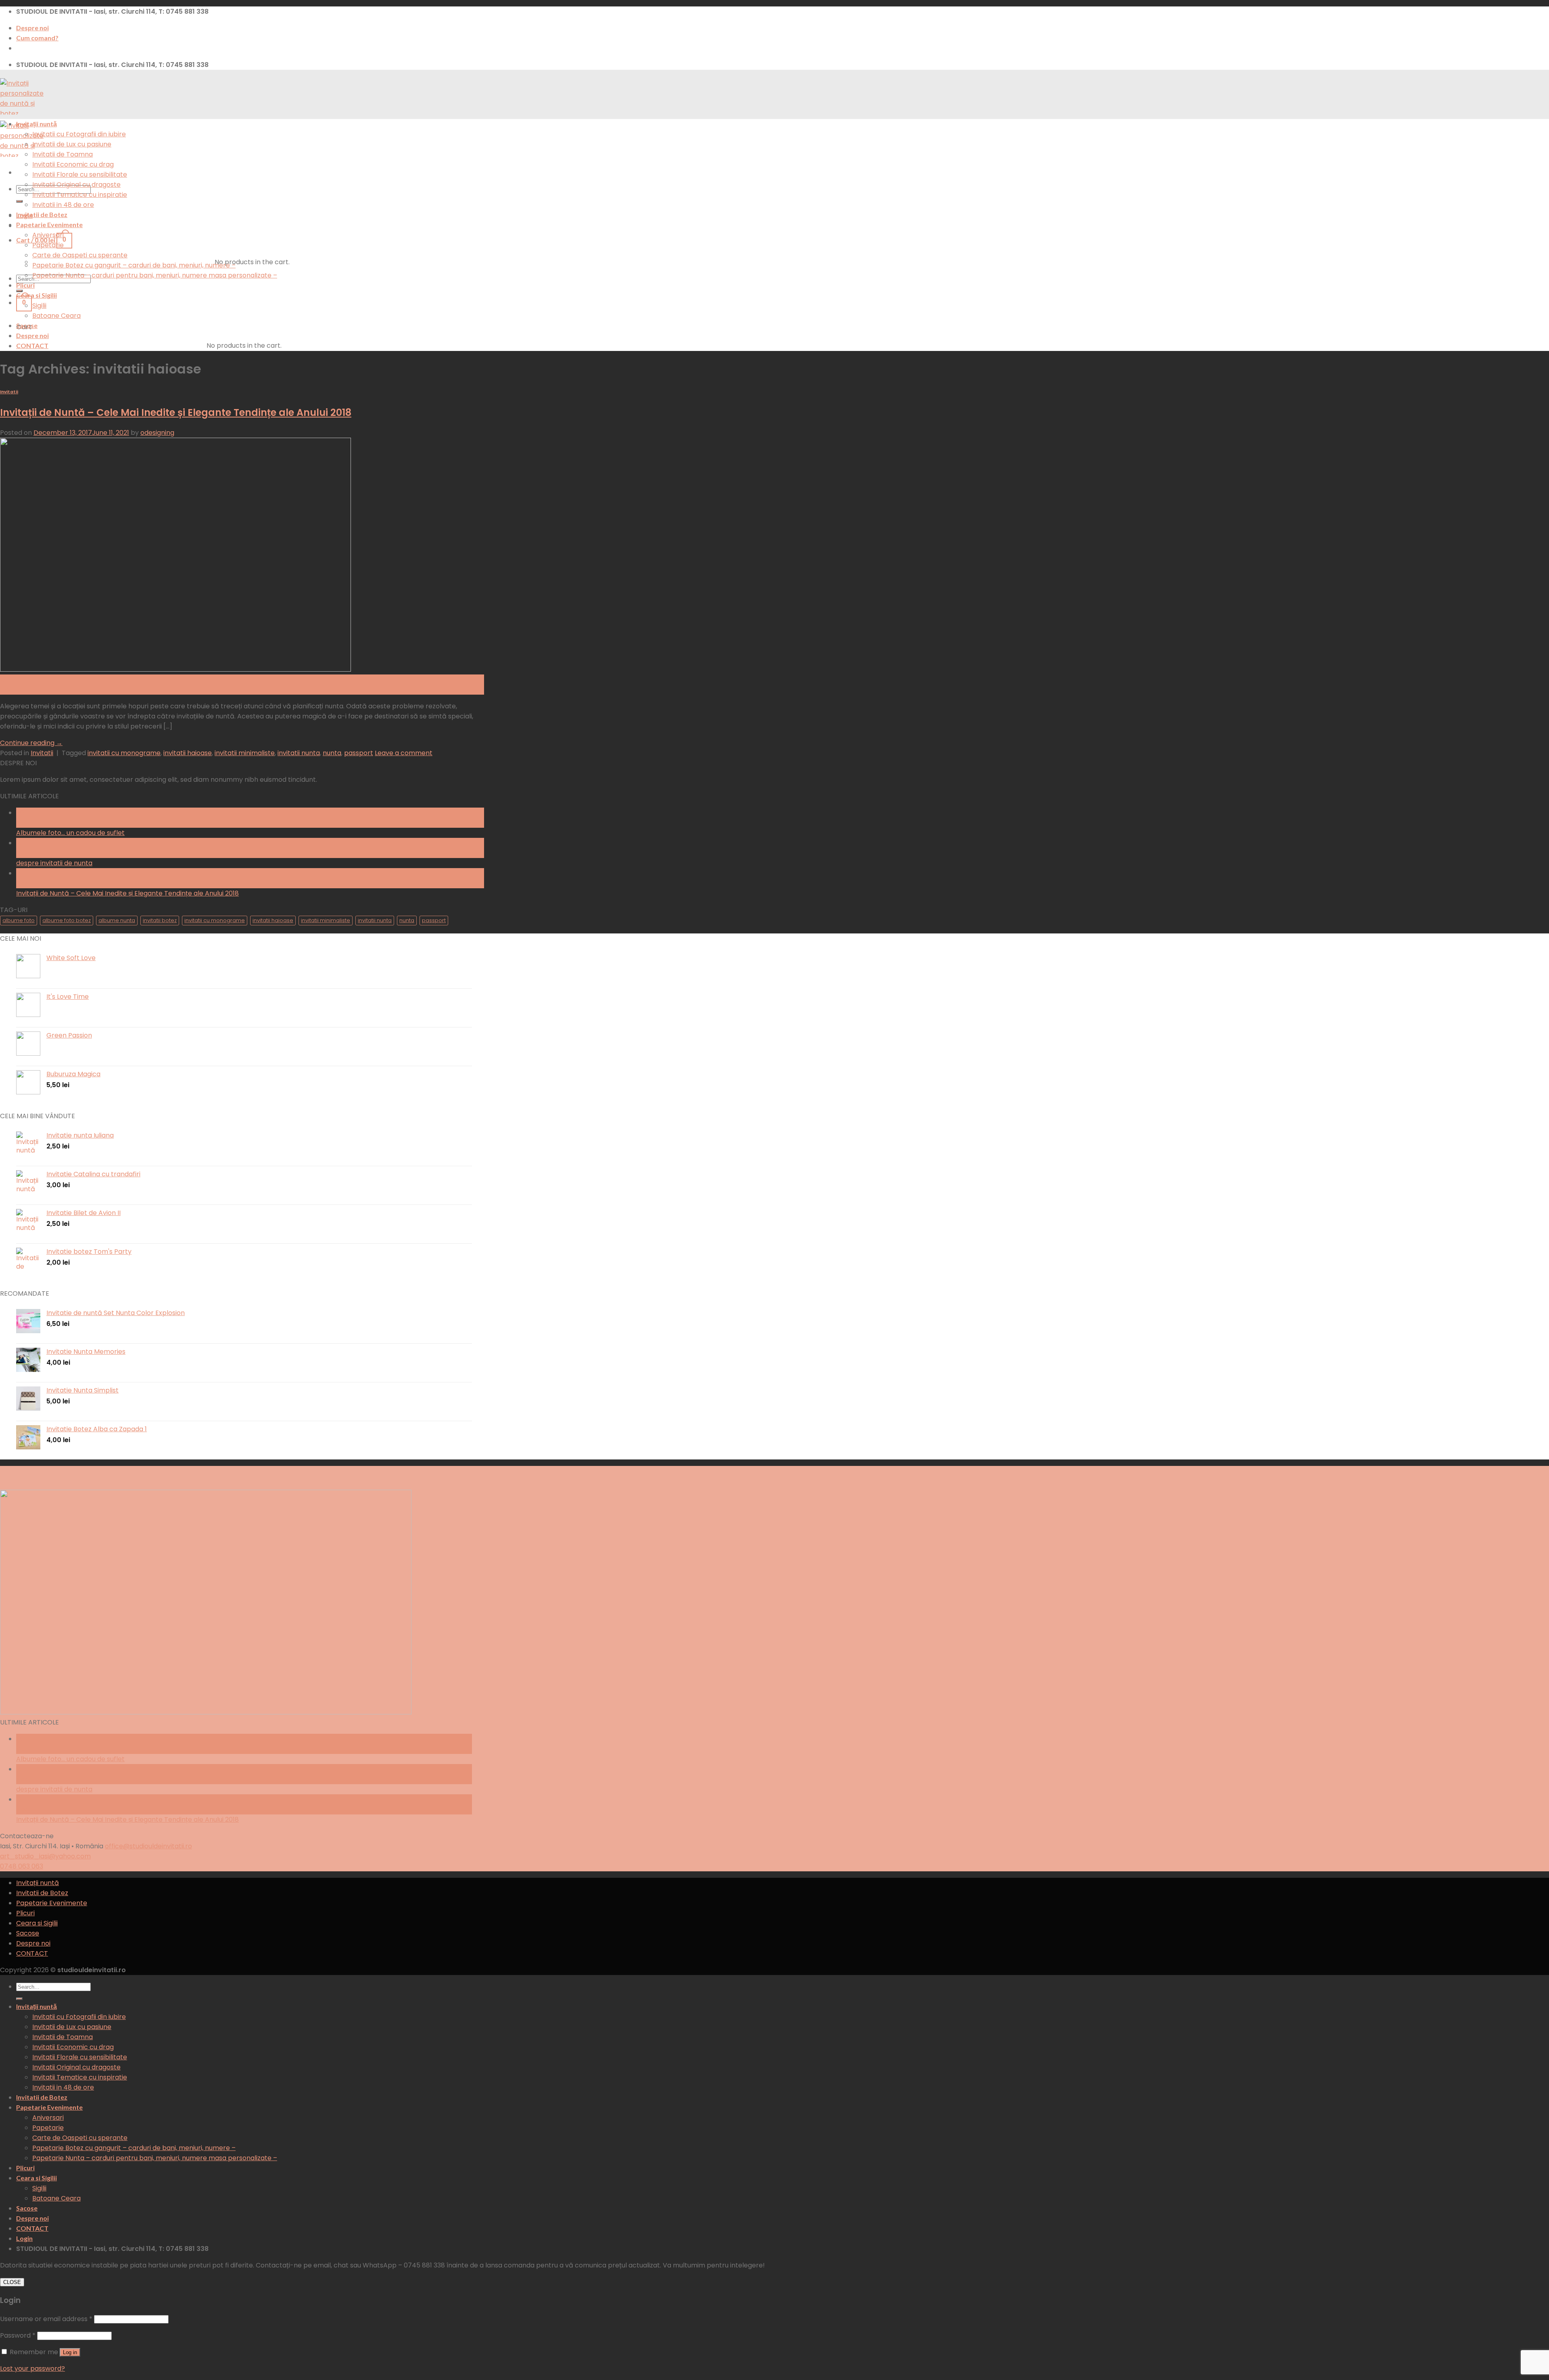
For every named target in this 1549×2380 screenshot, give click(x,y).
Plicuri (25, 285)
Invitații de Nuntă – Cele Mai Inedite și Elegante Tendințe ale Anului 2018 (176, 412)
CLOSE (12, 2282)
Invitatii (9, 392)
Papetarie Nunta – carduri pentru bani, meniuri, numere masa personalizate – (155, 275)
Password (18, 2335)
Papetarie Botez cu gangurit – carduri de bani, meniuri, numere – (134, 265)
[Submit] (19, 201)
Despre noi (32, 28)
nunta (332, 753)
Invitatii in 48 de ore (63, 205)
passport (359, 753)
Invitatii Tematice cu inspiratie (80, 195)
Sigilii (39, 306)
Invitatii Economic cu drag (73, 164)
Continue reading (31, 743)
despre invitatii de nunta (54, 863)
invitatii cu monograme (124, 753)
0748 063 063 (22, 1866)
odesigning (157, 433)
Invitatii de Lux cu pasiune (72, 144)
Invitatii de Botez (42, 214)
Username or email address (46, 2319)
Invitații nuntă (37, 124)
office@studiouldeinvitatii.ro (148, 1846)
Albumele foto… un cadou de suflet (70, 833)
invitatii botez (160, 920)
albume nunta (117, 920)
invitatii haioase (188, 753)
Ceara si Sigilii (37, 295)
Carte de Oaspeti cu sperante (80, 255)
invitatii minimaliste (245, 753)
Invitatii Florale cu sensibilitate (80, 174)
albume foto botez (67, 920)
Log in (70, 2352)
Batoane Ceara (56, 316)
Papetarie (48, 245)
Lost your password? (32, 2369)
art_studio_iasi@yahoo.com (45, 1856)
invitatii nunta (299, 753)
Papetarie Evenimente (49, 224)
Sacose (27, 325)
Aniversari (48, 235)
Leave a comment (404, 753)
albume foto (19, 920)
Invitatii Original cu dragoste (76, 185)
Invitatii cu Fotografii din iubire (79, 134)
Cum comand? (37, 38)
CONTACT (32, 346)
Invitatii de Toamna (63, 154)
